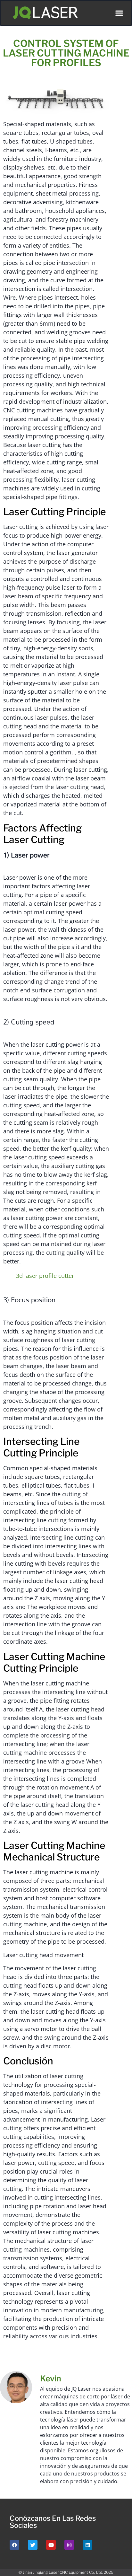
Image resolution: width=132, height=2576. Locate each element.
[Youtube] (51, 2545)
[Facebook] (14, 2545)
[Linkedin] (87, 2545)
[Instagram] (69, 2545)
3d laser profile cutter (45, 1276)
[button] (119, 13)
